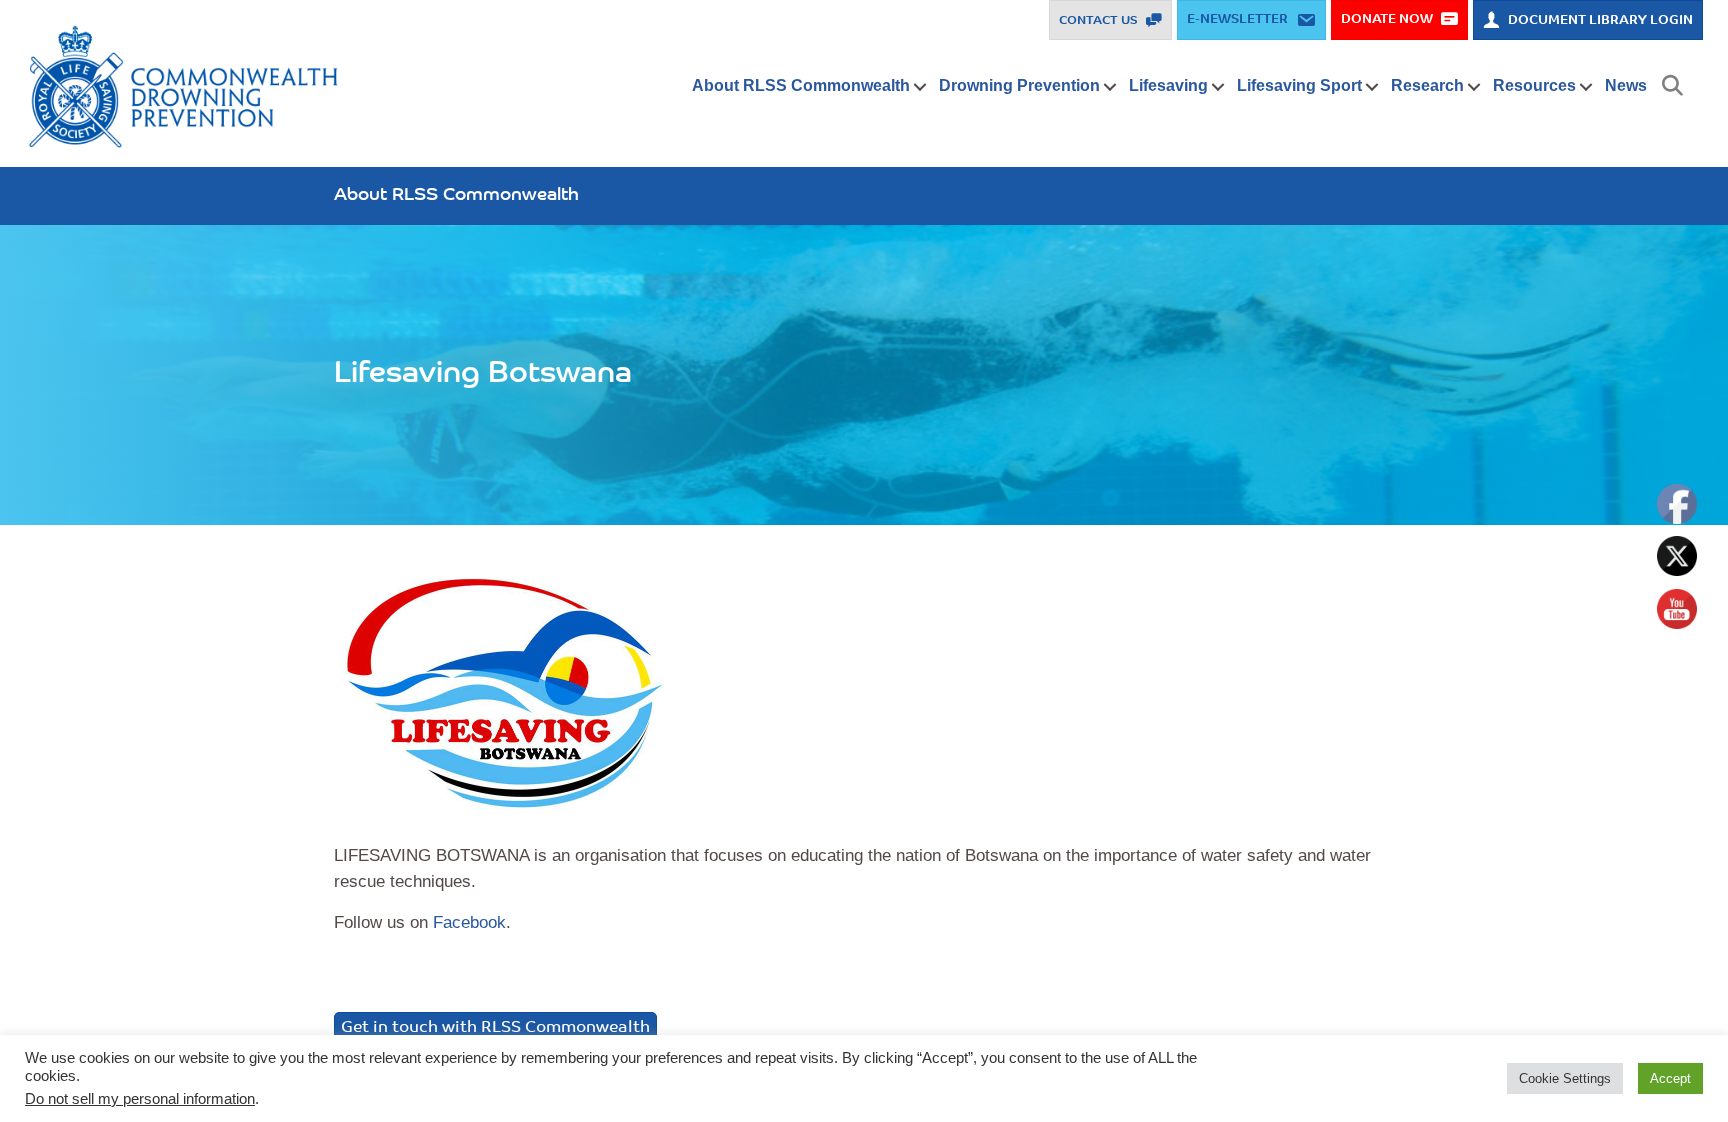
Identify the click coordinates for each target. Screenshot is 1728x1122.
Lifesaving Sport (1299, 85)
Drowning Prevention (1019, 85)
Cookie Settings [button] (1565, 1078)
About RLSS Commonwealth (801, 85)
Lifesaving (1168, 85)
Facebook (469, 922)
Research (1427, 85)
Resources (1534, 85)
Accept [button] (1670, 1078)
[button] (920, 87)
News (1626, 85)
